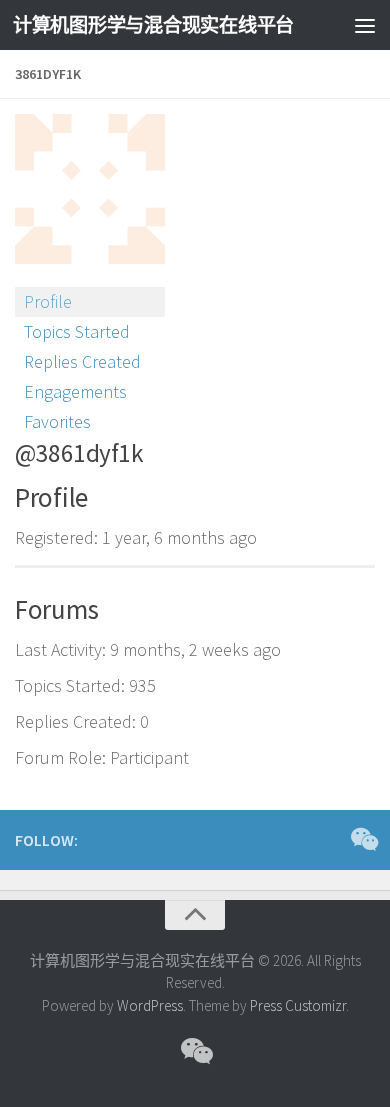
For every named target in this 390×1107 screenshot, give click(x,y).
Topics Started (77, 331)
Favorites (57, 421)
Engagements (75, 391)
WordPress (150, 1005)
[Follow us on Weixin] (363, 839)
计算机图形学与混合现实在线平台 (153, 25)
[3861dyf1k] (90, 277)
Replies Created (82, 361)
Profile (48, 301)
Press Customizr (298, 1005)
